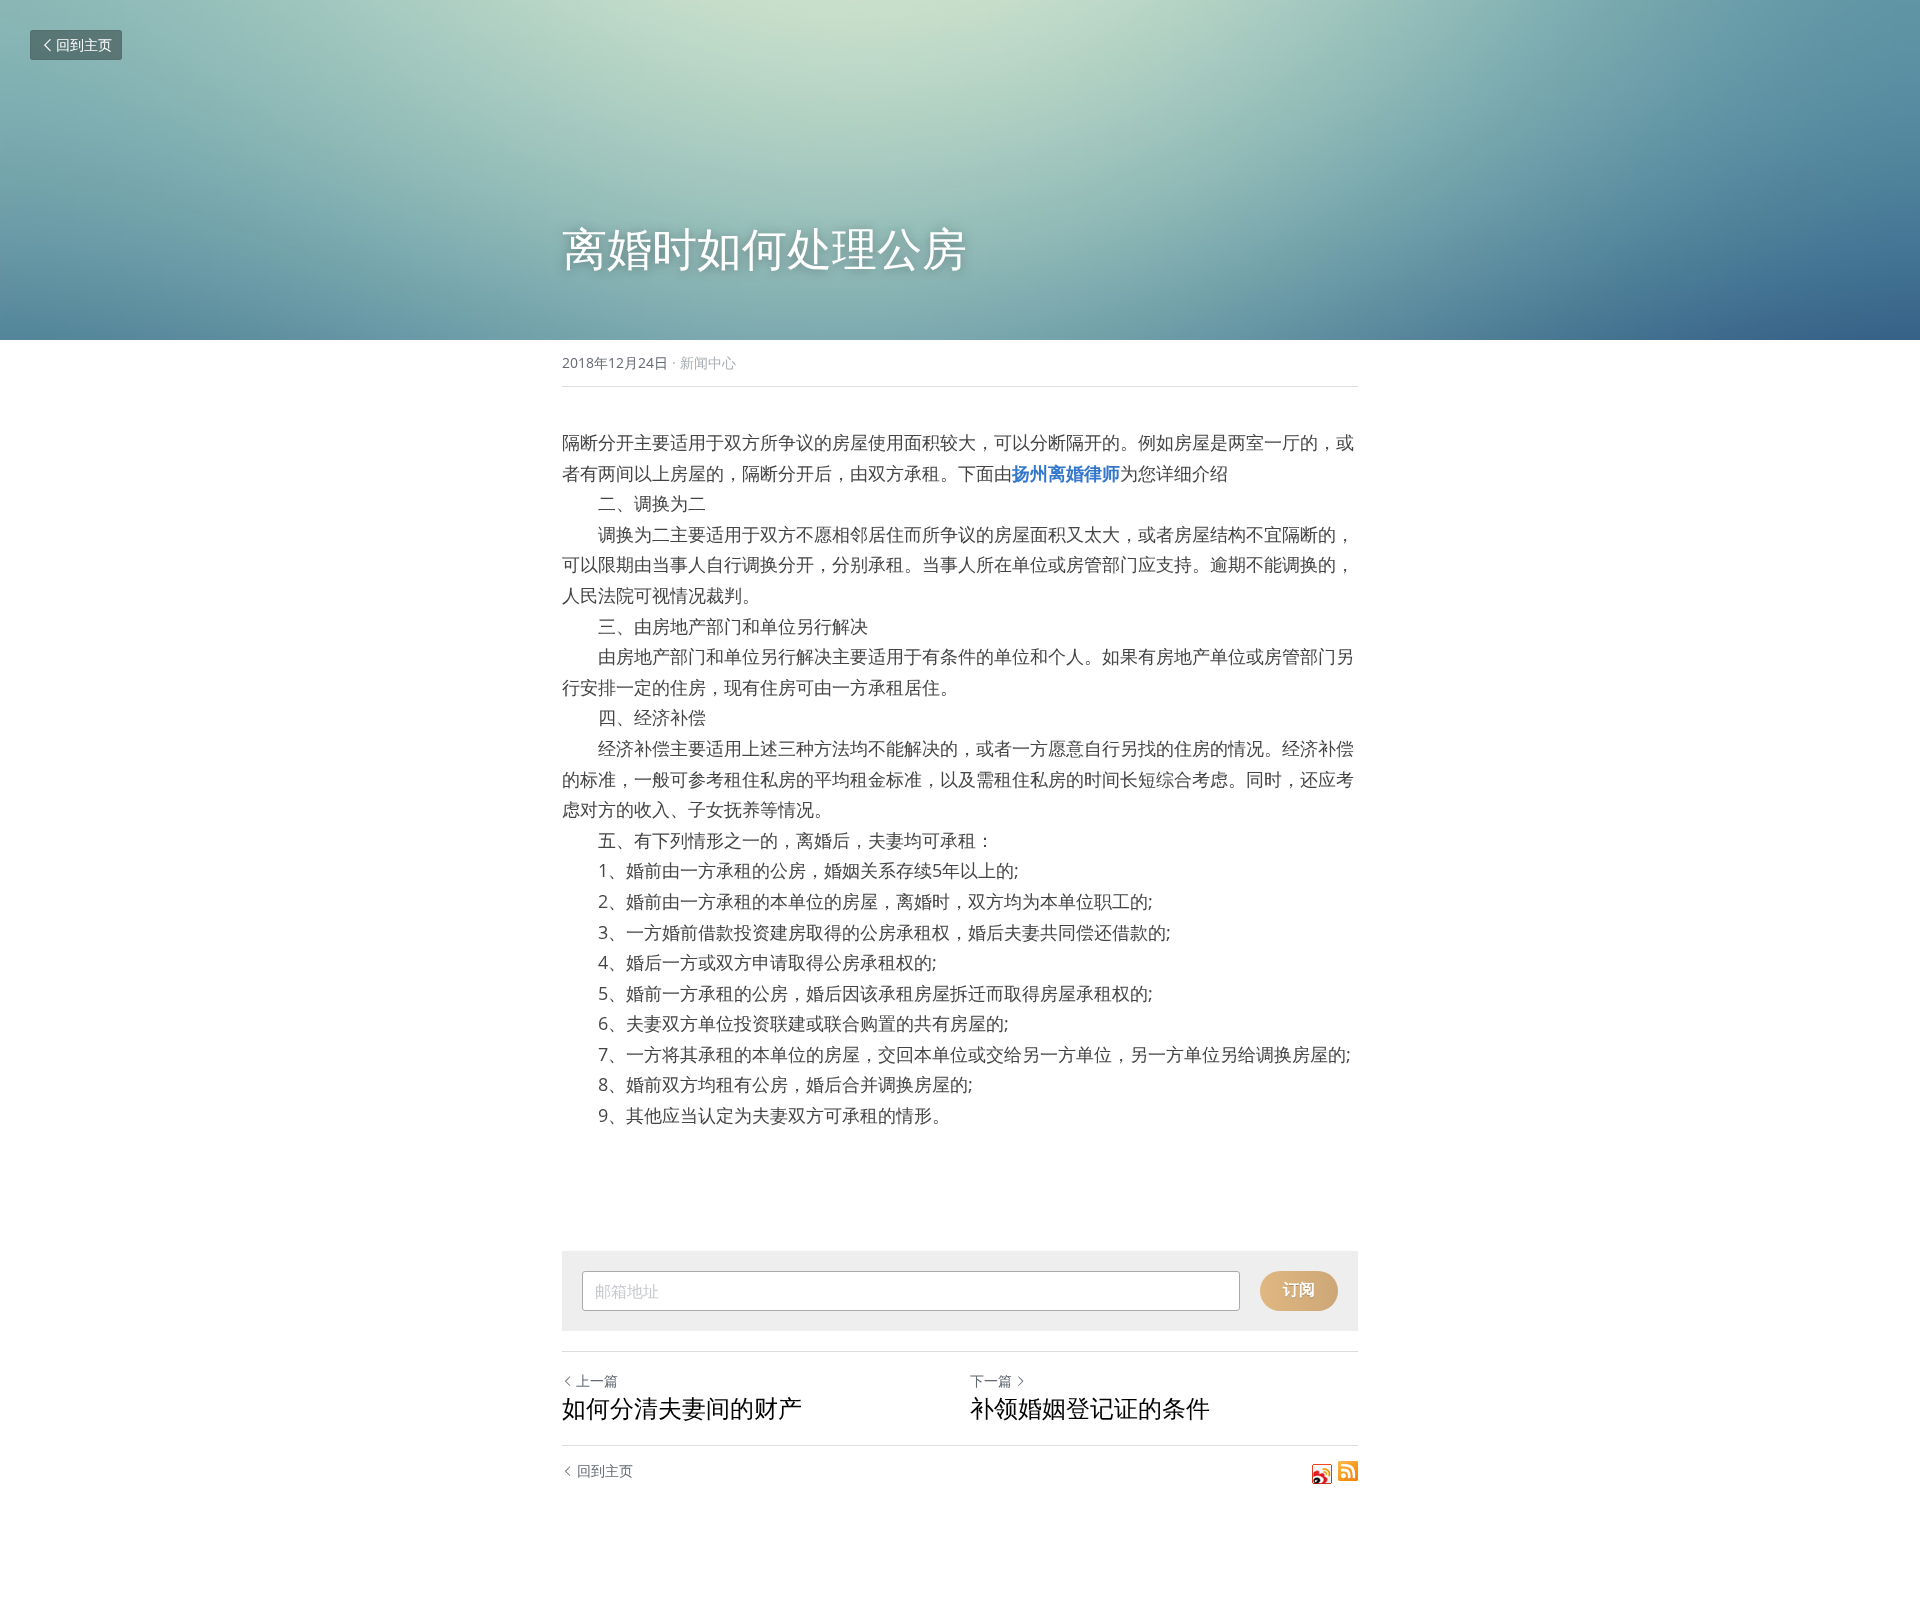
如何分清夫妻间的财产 (682, 1408)
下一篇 (991, 1380)
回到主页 (84, 44)
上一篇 (597, 1380)
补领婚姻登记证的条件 (1090, 1408)
